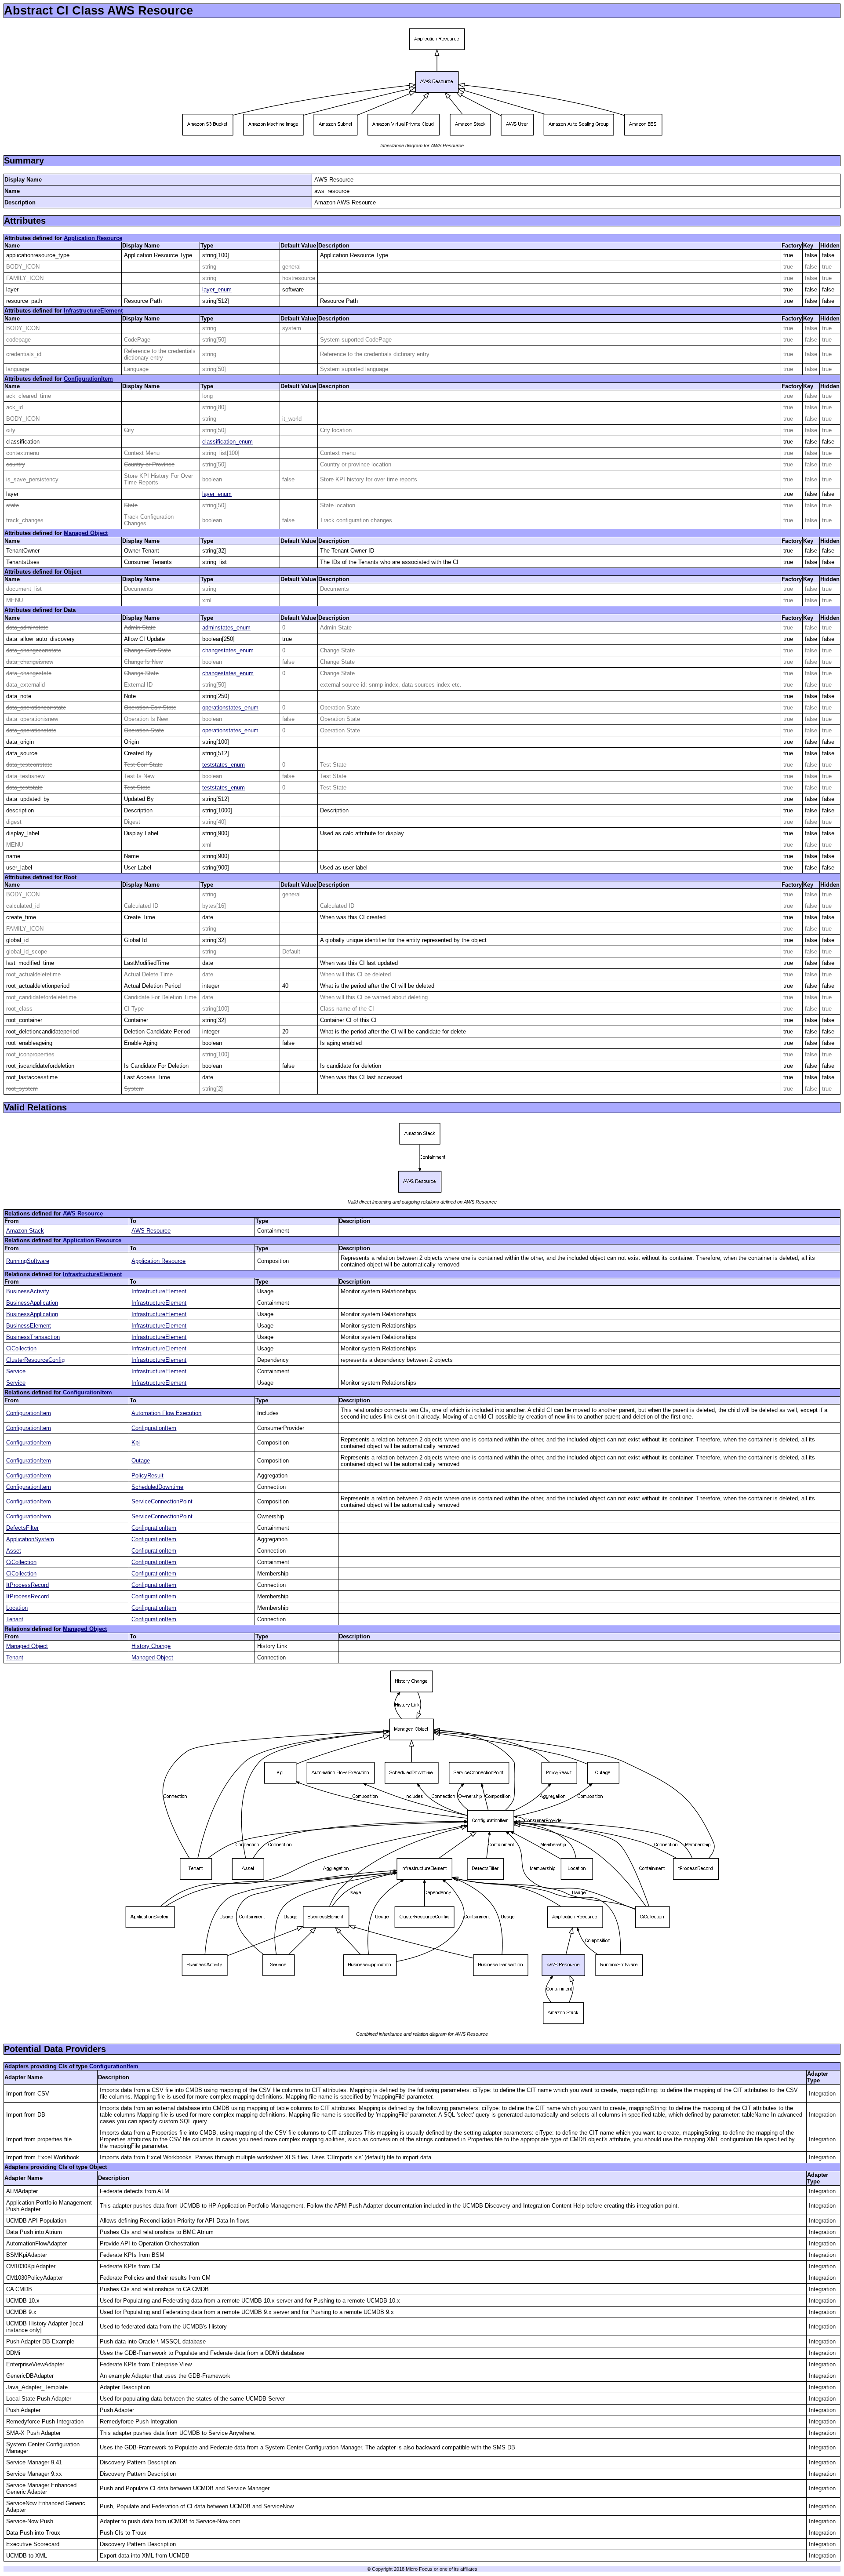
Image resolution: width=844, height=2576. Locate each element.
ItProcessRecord (27, 1585)
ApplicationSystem (30, 1539)
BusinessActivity (28, 1291)
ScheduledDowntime (157, 1487)
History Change (151, 1646)
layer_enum (217, 289)
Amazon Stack (25, 1231)
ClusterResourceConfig (35, 1360)
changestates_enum (228, 650)
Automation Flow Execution (166, 1413)
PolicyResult (147, 1475)
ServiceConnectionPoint (162, 1501)
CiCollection (21, 1348)
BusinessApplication (32, 1303)
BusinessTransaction (33, 1337)
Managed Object (86, 533)
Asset (14, 1551)
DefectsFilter (22, 1528)
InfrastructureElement (93, 311)
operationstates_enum (230, 708)
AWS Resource (83, 1213)
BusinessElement (29, 1326)
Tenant (15, 1619)
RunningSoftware (28, 1261)
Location (17, 1608)
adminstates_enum (226, 628)
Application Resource (93, 238)
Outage (141, 1461)
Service (16, 1371)
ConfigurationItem (88, 379)
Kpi (136, 1443)
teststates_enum (224, 765)
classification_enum (227, 442)
